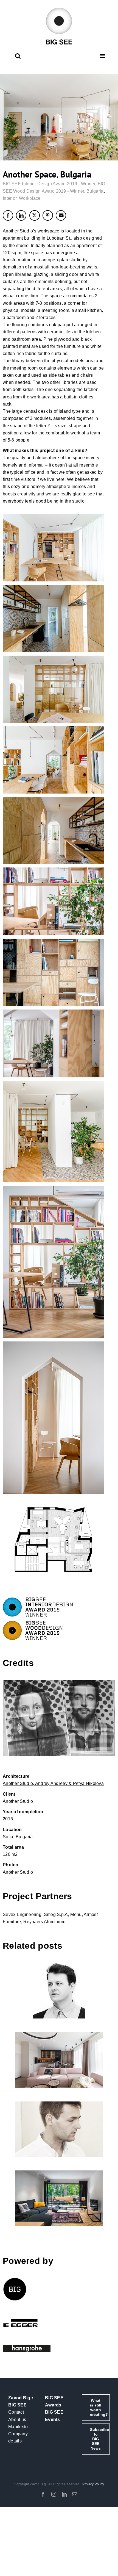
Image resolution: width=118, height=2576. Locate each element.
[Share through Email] (61, 215)
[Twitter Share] (35, 215)
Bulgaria (95, 191)
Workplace (30, 198)
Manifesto (18, 2427)
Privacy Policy (93, 2484)
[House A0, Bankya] (59, 2198)
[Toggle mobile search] (18, 56)
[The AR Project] (59, 2060)
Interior (10, 198)
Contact (16, 2412)
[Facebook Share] (8, 215)
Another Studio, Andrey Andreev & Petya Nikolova (53, 1783)
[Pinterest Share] (48, 215)
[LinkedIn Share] (21, 215)
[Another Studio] (59, 1718)
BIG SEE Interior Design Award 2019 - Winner (49, 184)
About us (17, 2420)
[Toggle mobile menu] (103, 56)
